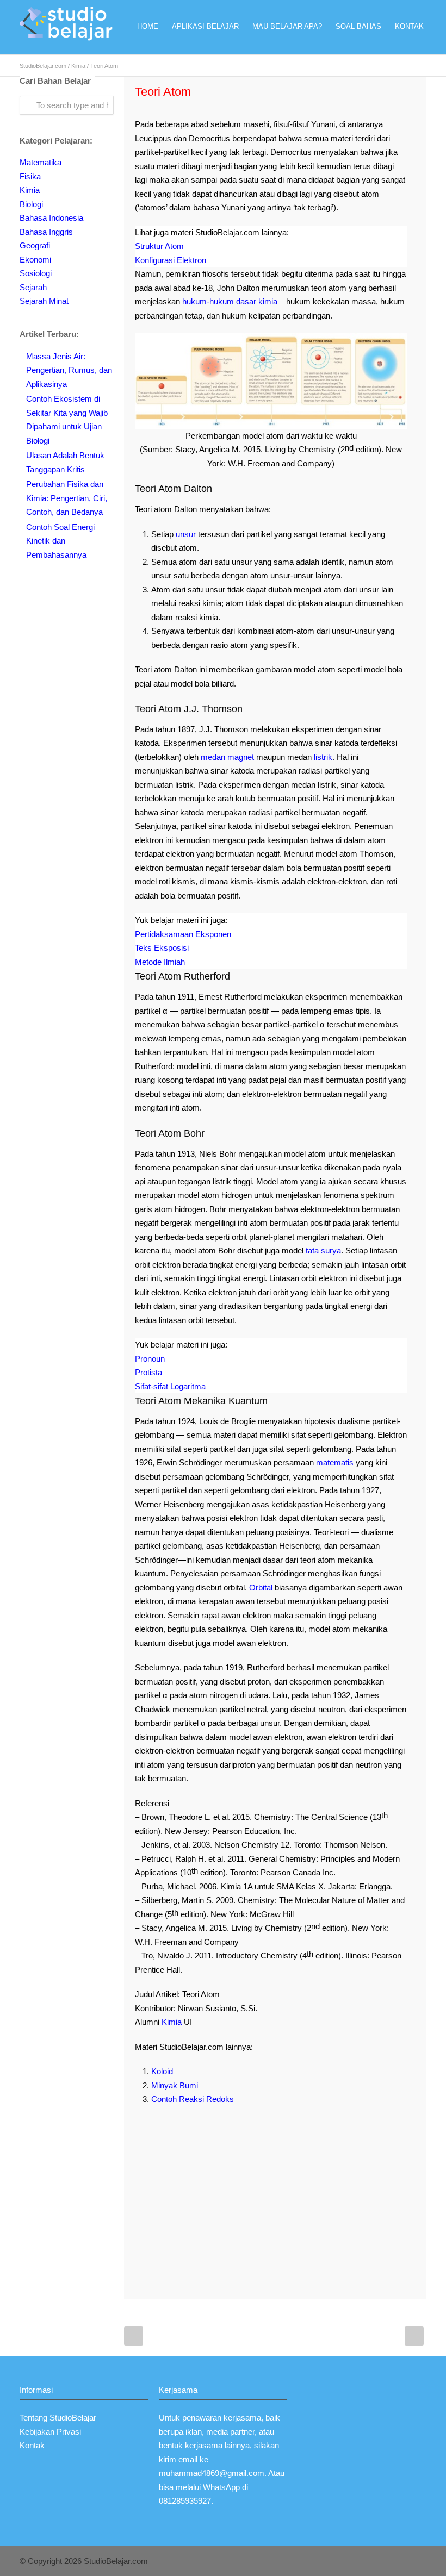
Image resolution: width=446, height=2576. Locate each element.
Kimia (78, 66)
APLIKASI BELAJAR (205, 26)
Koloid (162, 2071)
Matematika (41, 162)
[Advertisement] (271, 2193)
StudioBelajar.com (43, 66)
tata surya (323, 1250)
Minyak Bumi (175, 2085)
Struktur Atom (159, 246)
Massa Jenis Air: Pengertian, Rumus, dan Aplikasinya (69, 370)
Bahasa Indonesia (51, 218)
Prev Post (134, 2336)
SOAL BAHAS (358, 26)
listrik (323, 757)
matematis (335, 1462)
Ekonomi (35, 260)
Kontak (32, 2445)
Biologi (31, 204)
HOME (148, 26)
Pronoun (150, 1359)
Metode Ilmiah (160, 962)
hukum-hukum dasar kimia (230, 301)
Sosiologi (36, 273)
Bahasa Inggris (46, 232)
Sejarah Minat (44, 301)
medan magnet (227, 757)
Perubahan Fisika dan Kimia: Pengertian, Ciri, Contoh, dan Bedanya (67, 498)
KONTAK (409, 26)
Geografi (35, 245)
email (188, 2459)
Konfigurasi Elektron (171, 260)
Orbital (261, 1588)
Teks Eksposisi (162, 948)
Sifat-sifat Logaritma (170, 1386)
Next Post (414, 2336)
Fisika (30, 176)
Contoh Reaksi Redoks (193, 2099)
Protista (148, 1372)
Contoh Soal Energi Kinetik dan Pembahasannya (60, 541)
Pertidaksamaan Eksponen (183, 934)
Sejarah (33, 287)
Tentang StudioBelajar (58, 2418)
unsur (186, 534)
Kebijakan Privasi (50, 2432)
